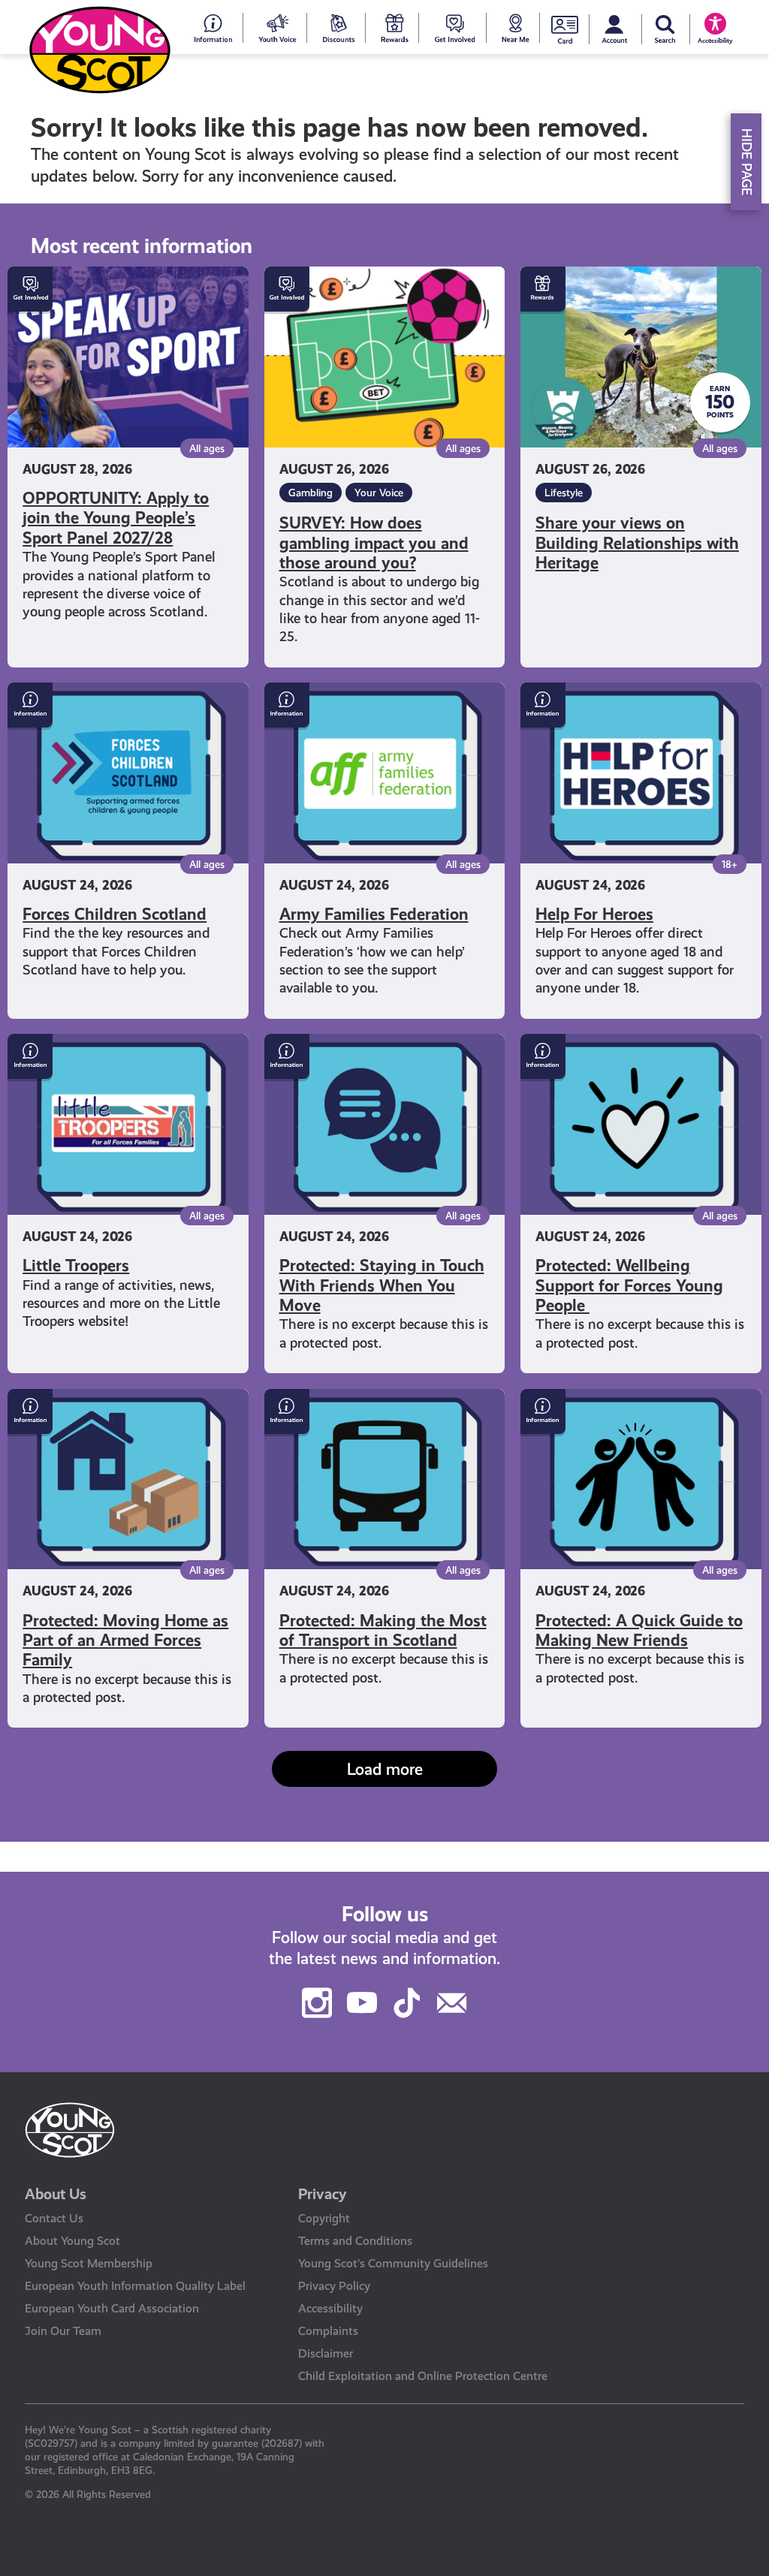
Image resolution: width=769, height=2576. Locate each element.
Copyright (324, 2218)
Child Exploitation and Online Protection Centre (423, 2376)
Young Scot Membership (89, 2263)
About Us (56, 2194)
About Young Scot (72, 2241)
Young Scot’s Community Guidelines (393, 2263)
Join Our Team (63, 2331)
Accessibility (330, 2308)
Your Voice (379, 493)
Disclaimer (326, 2353)
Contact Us (54, 2218)
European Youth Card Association (112, 2308)
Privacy (323, 2194)
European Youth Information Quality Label (135, 2286)
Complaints (328, 2331)
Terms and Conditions (355, 2241)
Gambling (311, 493)
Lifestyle (564, 493)
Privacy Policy (334, 2286)
